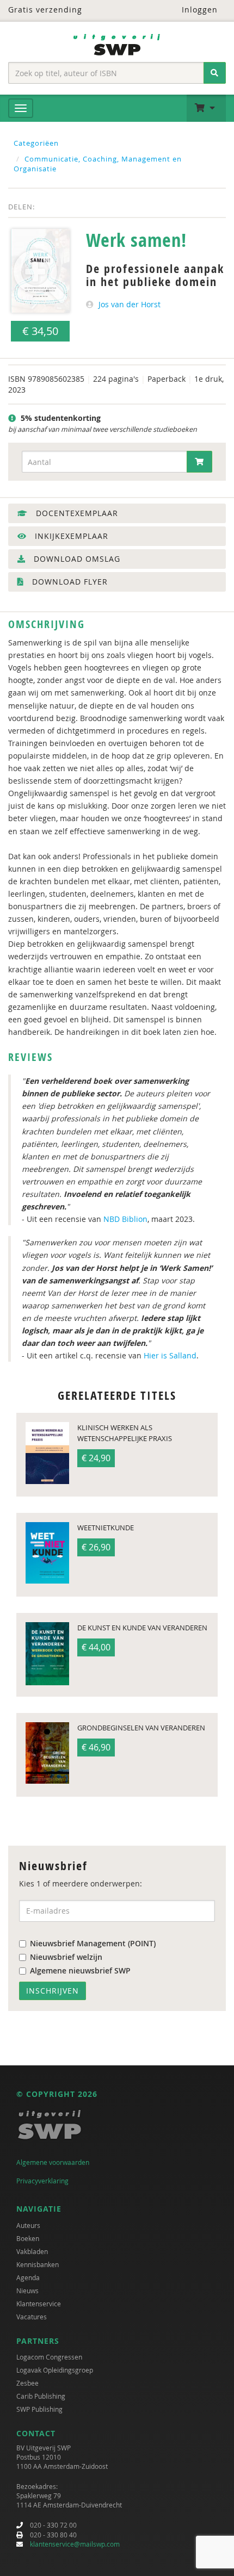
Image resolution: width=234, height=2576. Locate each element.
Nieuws (27, 2291)
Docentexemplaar (76, 513)
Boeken (28, 2238)
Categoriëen (36, 143)
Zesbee (27, 2383)
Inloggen (198, 10)
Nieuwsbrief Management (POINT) (93, 1943)
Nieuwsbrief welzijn (66, 1957)
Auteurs (28, 2225)
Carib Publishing (41, 2396)
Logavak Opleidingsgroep (55, 2370)
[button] (206, 108)
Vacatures (32, 2317)
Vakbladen (32, 2251)
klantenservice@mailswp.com (75, 2544)
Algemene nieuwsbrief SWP (80, 1970)
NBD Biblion (125, 1219)
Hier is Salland (170, 1355)
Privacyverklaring (42, 2181)
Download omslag (76, 559)
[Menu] (21, 108)
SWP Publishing (39, 2409)
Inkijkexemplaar (70, 536)
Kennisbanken (38, 2264)
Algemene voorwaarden (53, 2162)
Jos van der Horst (130, 304)
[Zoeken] (215, 73)
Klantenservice (39, 2304)
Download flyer (69, 582)
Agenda (28, 2277)
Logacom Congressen (49, 2357)
